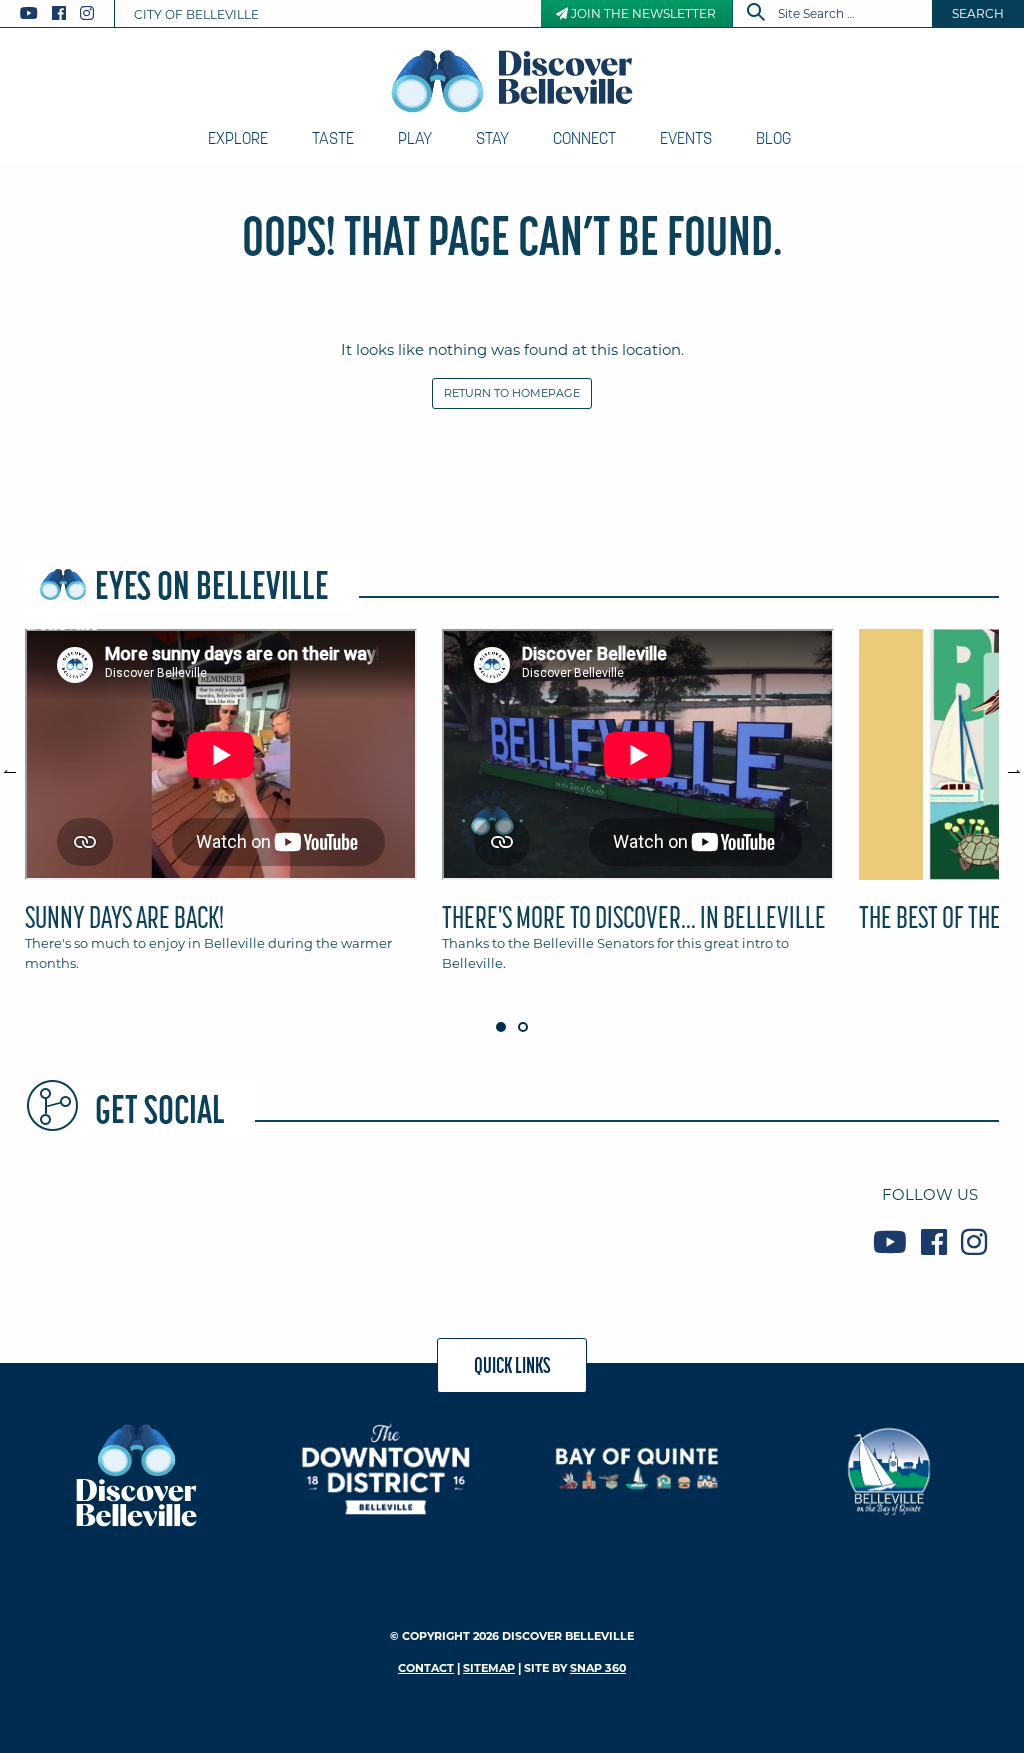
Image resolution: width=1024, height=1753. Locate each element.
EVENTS (686, 138)
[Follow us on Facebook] (59, 13)
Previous (20, 763)
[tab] (221, 809)
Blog (773, 138)
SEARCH (978, 13)
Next (1004, 763)
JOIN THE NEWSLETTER (642, 13)
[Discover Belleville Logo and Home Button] (512, 81)
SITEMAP (489, 1668)
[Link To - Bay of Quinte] (637, 1468)
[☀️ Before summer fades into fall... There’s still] (591, 1218)
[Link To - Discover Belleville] (135, 1473)
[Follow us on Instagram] (87, 13)
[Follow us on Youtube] (29, 13)
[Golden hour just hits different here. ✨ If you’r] (754, 1218)
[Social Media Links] (65, 13)
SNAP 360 (598, 1668)
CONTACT (426, 1668)
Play (415, 138)
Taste (333, 138)
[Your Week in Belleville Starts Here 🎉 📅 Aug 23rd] (428, 1218)
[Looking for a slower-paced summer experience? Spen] (264, 1218)
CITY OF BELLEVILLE (196, 14)
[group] (512, 809)
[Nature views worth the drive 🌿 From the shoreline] (101, 1218)
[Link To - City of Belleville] (888, 1468)
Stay (492, 138)
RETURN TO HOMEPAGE (512, 393)
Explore (238, 138)
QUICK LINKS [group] (512, 1365)
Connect (584, 138)
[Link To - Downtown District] (386, 1468)
